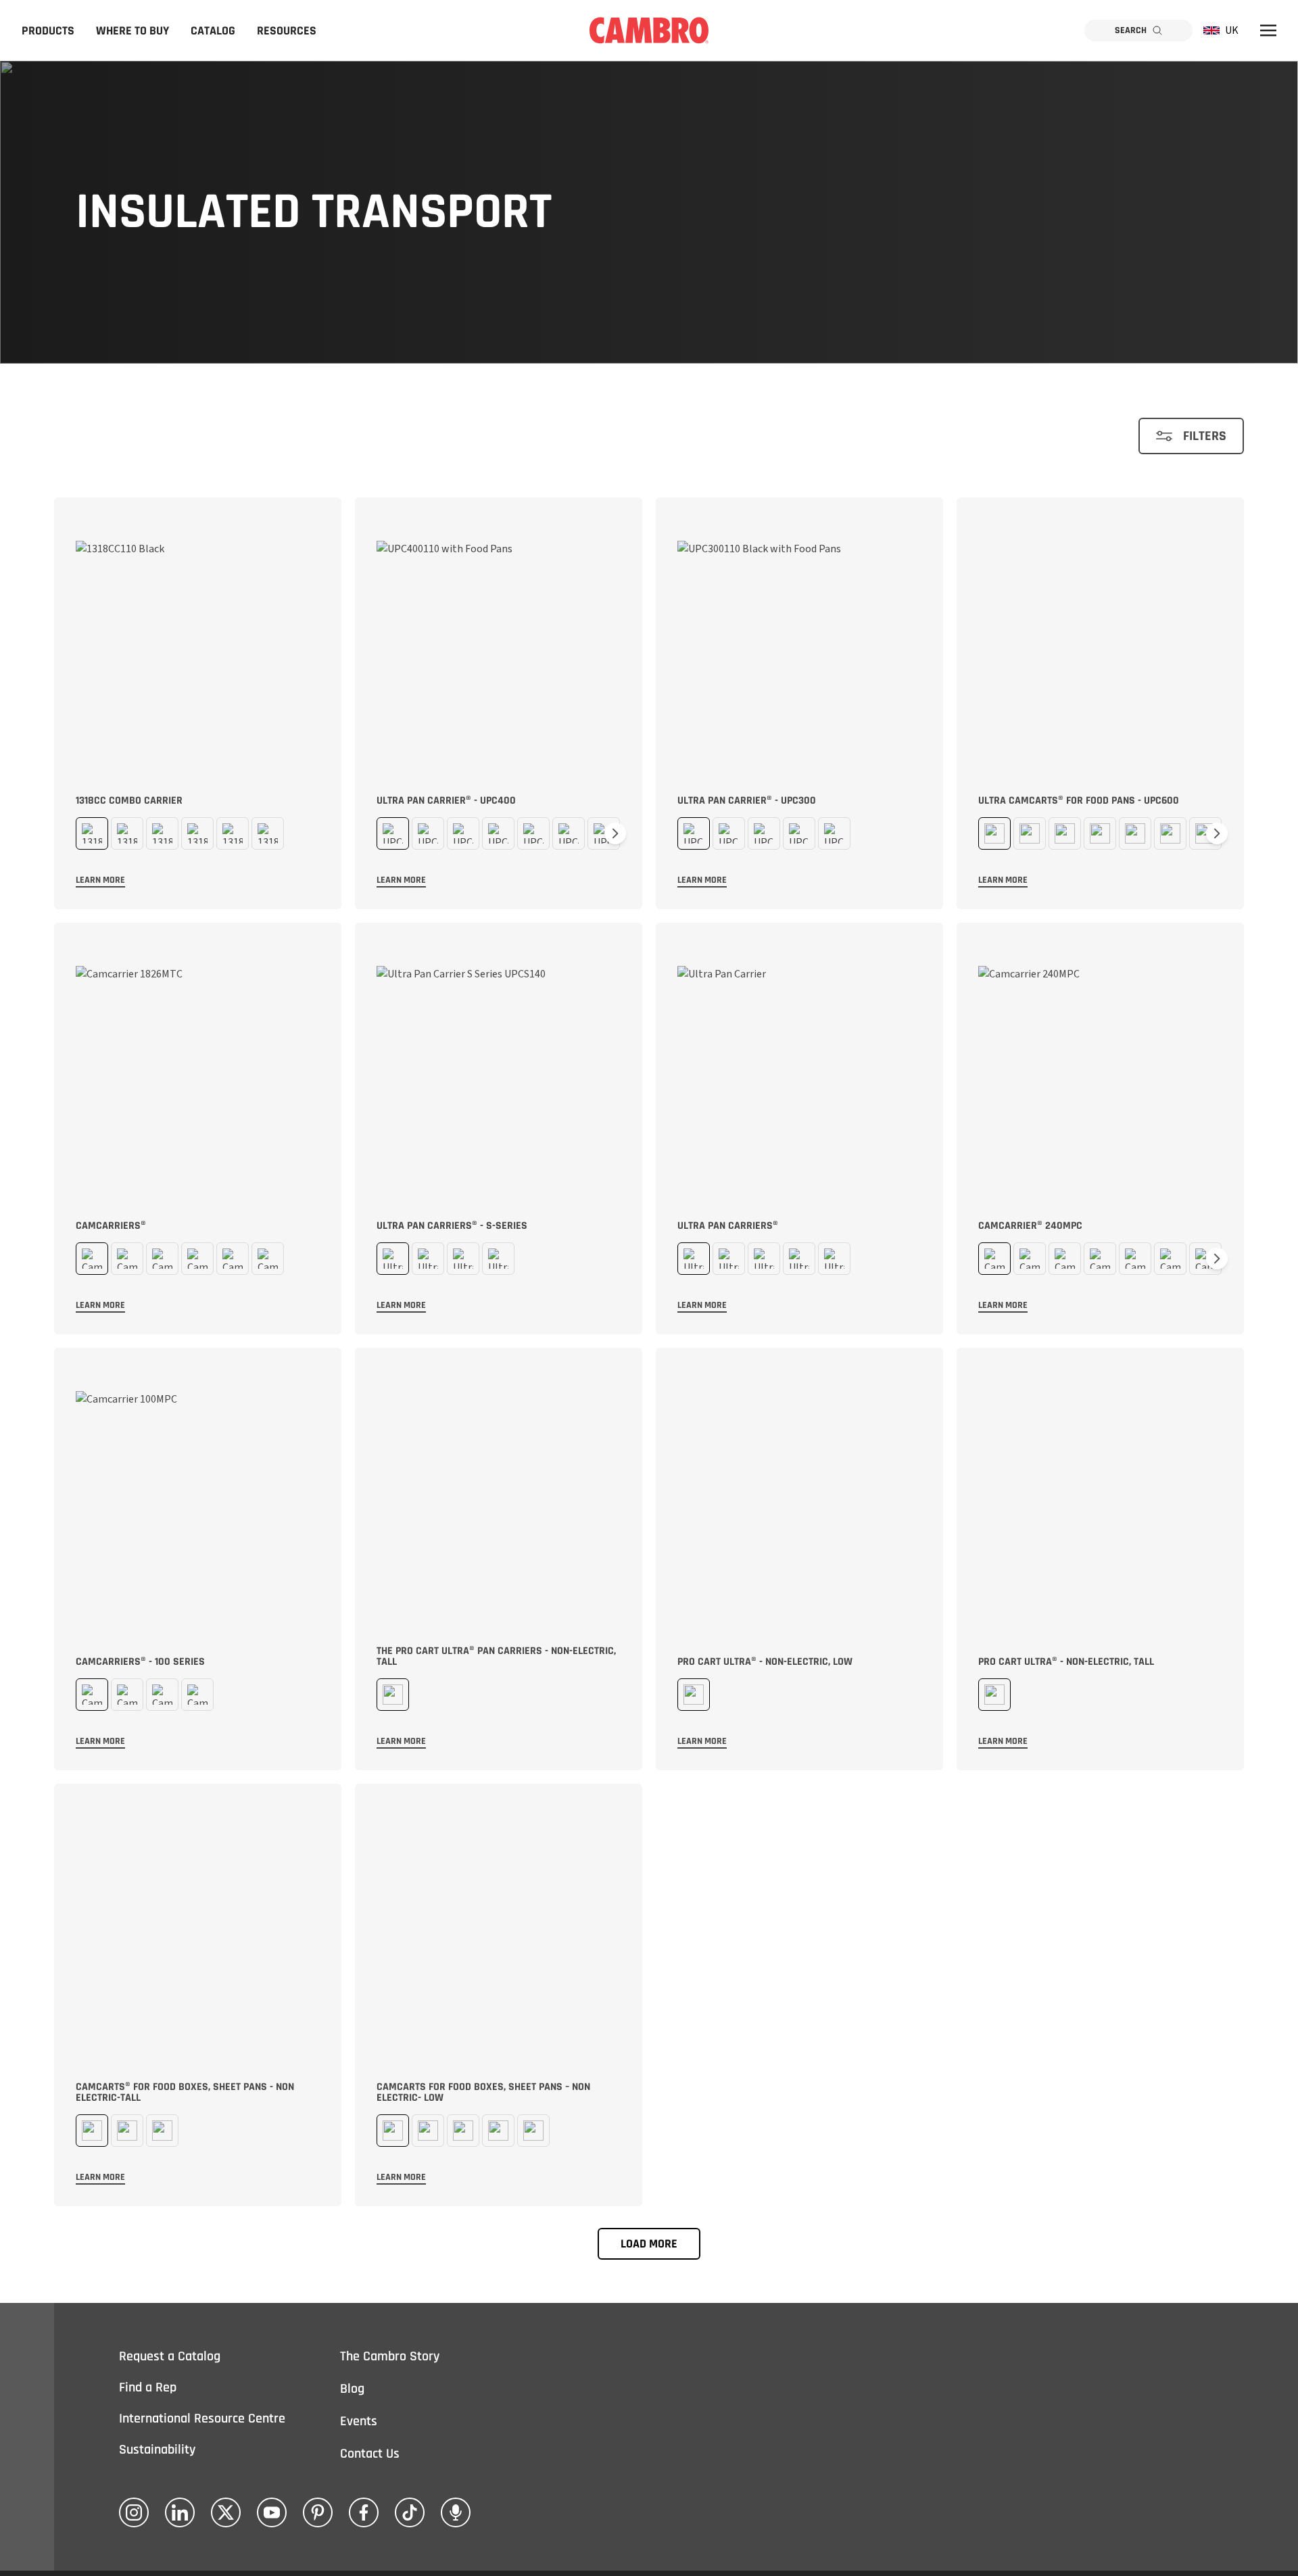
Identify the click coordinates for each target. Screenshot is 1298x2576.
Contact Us (370, 2454)
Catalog (213, 31)
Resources (287, 31)
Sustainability (157, 2450)
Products (48, 31)
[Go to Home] (649, 30)
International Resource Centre (202, 2419)
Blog (352, 2389)
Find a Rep (148, 2387)
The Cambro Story (390, 2356)
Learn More (100, 880)
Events (359, 2421)
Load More (649, 2244)
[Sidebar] (1268, 30)
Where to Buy (133, 31)
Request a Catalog (170, 2356)
